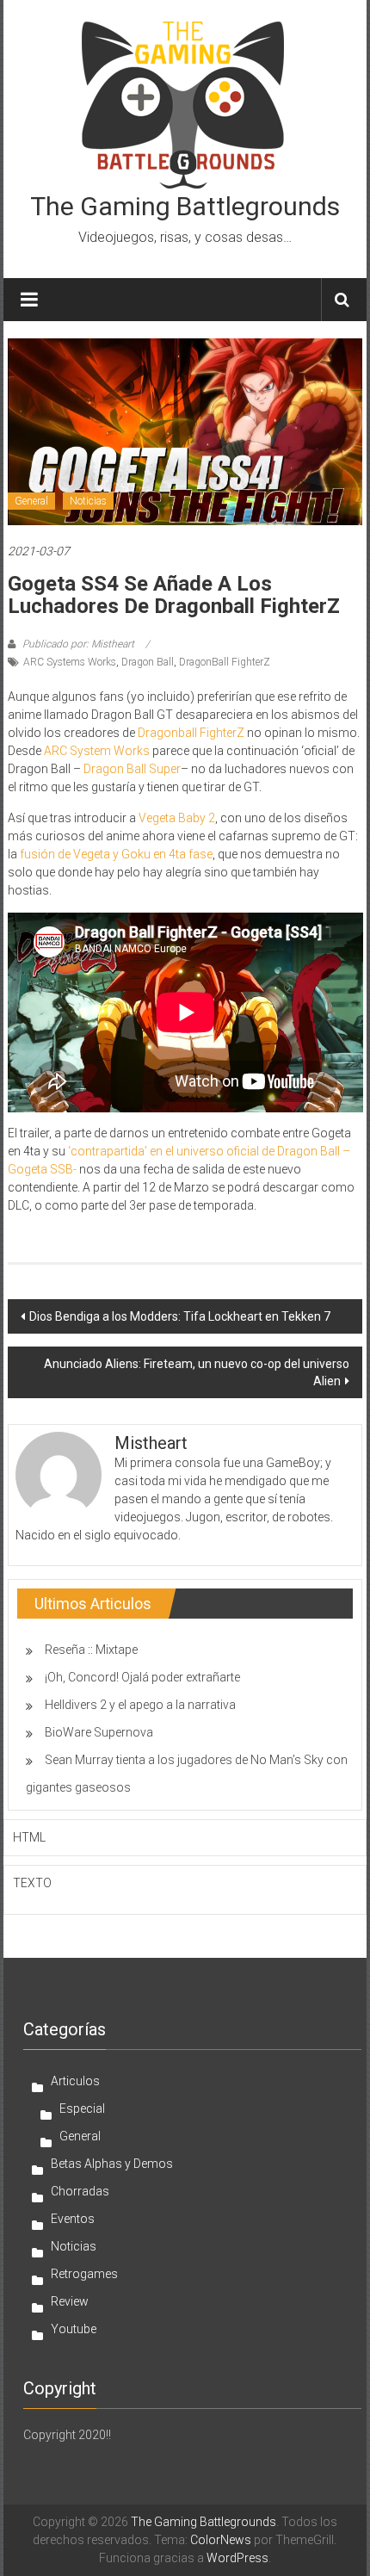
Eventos (73, 2219)
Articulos (75, 2081)
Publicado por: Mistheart (78, 644)
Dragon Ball (148, 662)
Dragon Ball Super (132, 769)
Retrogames (84, 2274)
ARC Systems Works (70, 662)
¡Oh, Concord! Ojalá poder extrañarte (142, 1677)
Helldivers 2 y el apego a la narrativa (140, 1705)
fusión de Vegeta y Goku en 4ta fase (116, 854)
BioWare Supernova (99, 1732)
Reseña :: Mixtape (91, 1650)
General (31, 501)
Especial (82, 2108)
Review (70, 2301)
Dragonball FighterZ (191, 733)
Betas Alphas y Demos (112, 2164)
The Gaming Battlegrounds (185, 206)
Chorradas (80, 2191)
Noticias (88, 501)
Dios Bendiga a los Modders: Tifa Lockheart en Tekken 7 (180, 1316)
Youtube (74, 2329)
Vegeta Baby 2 (177, 818)
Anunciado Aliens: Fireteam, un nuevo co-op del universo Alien (197, 1372)
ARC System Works (97, 751)
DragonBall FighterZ (225, 662)
